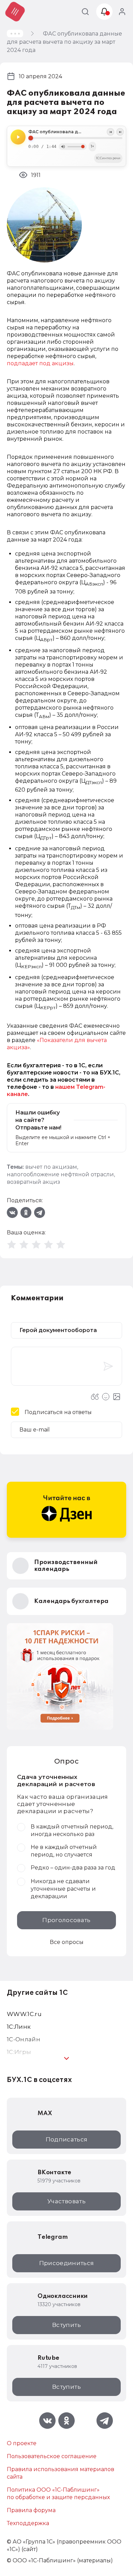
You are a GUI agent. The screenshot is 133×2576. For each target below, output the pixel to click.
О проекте (22, 2443)
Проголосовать (66, 1920)
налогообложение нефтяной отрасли (60, 1174)
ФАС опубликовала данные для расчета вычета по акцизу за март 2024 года (75, 132)
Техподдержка (28, 2523)
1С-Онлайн (24, 2039)
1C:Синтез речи (108, 158)
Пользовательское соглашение (52, 2456)
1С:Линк (19, 2027)
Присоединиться (67, 2263)
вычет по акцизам (51, 1167)
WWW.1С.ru (24, 2014)
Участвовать (66, 2201)
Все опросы (67, 1942)
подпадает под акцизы (40, 363)
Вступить (66, 2325)
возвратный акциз (33, 1182)
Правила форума (31, 2510)
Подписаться (67, 2139)
